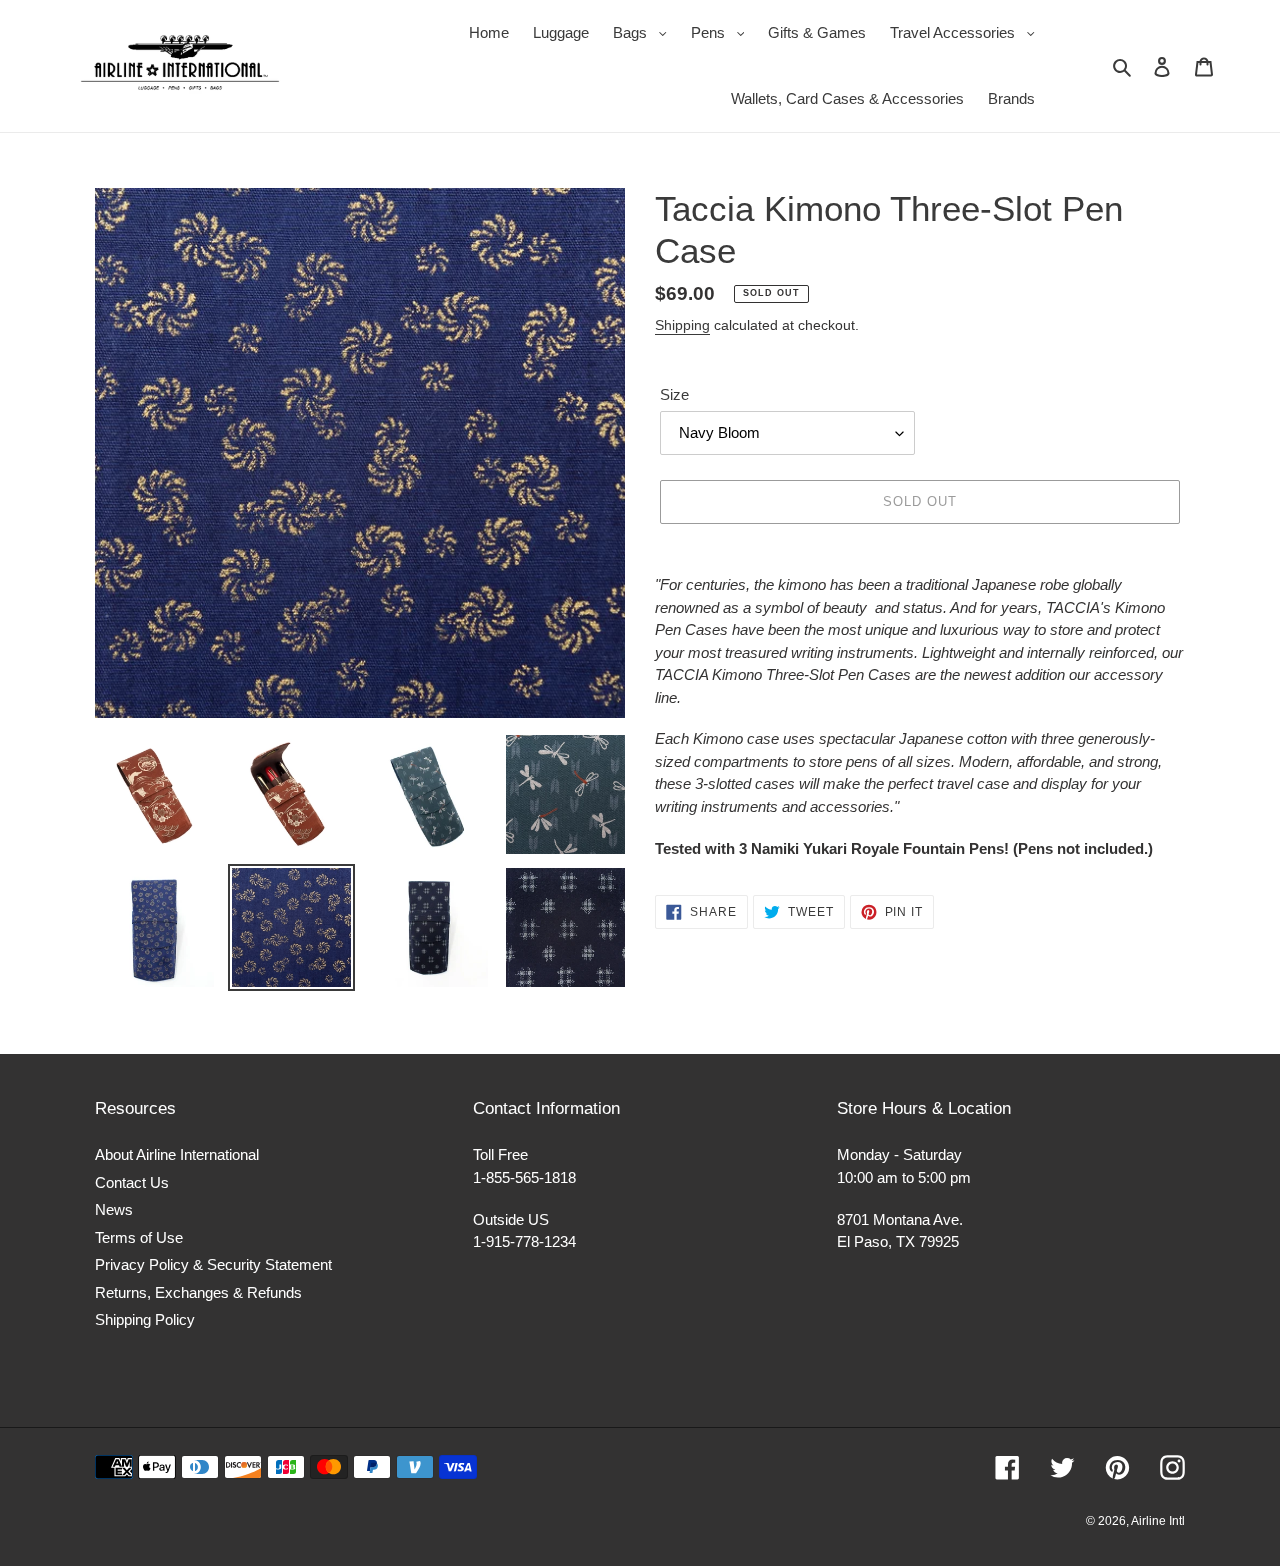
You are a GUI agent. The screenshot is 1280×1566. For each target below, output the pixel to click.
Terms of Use (139, 1237)
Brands (1011, 98)
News (114, 1209)
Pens (723, 32)
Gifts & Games (817, 32)
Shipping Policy (145, 1319)
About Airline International (177, 1154)
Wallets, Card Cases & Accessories (847, 98)
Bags (645, 32)
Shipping (682, 325)
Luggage (561, 32)
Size (674, 394)
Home (489, 32)
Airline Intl (1158, 1521)
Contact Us (132, 1182)
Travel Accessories (967, 32)
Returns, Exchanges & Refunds (198, 1292)
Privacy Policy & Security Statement (213, 1264)
